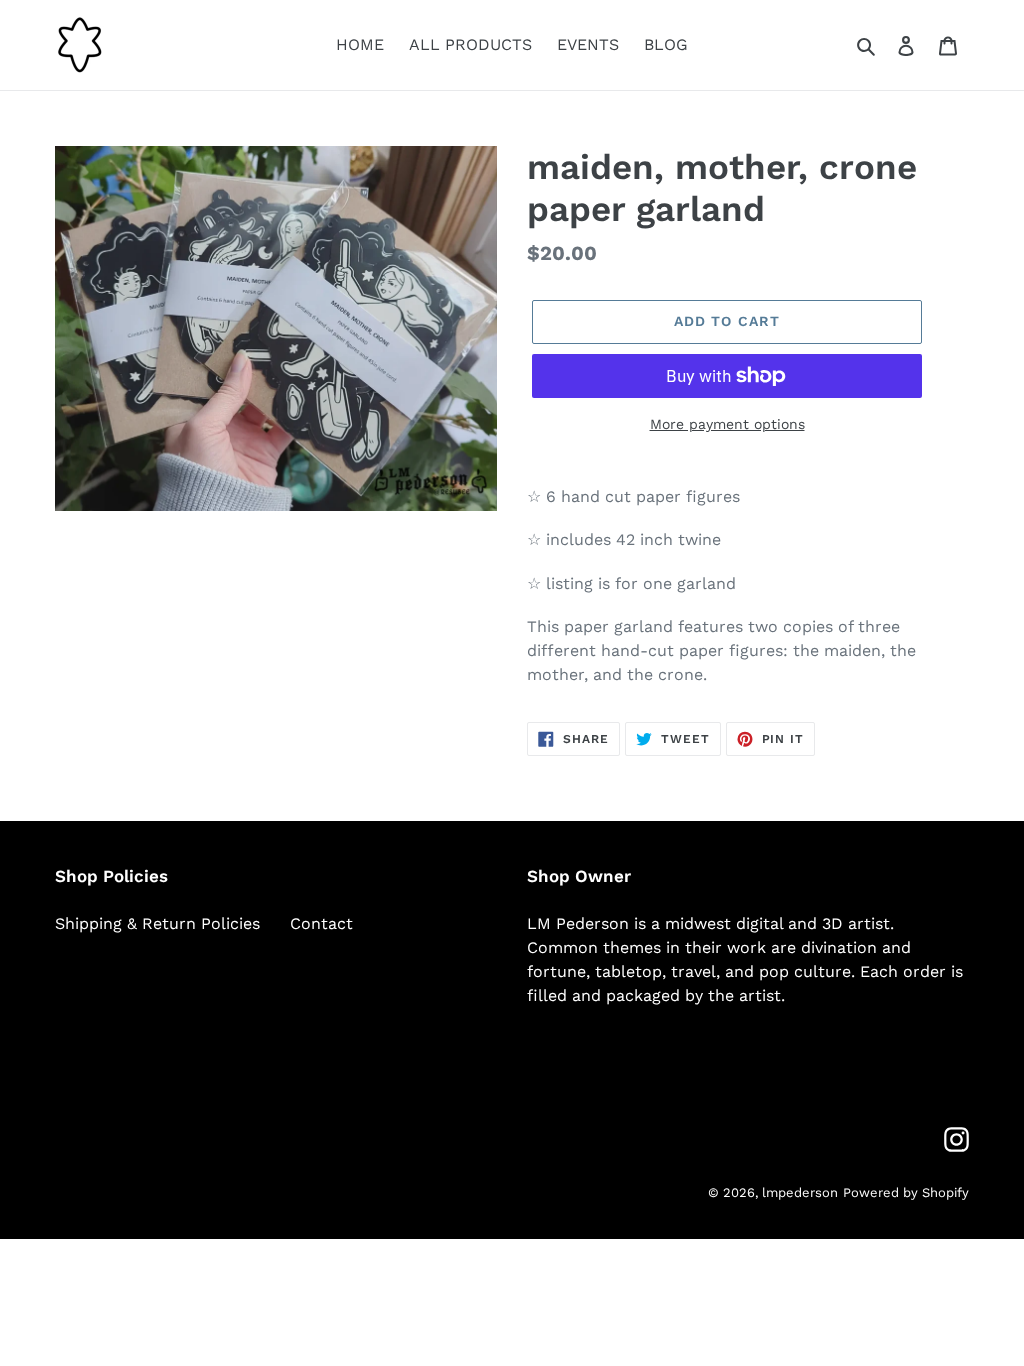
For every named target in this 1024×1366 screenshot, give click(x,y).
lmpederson (800, 1192)
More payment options (727, 424)
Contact (321, 923)
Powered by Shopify (906, 1192)
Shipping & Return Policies (157, 923)
